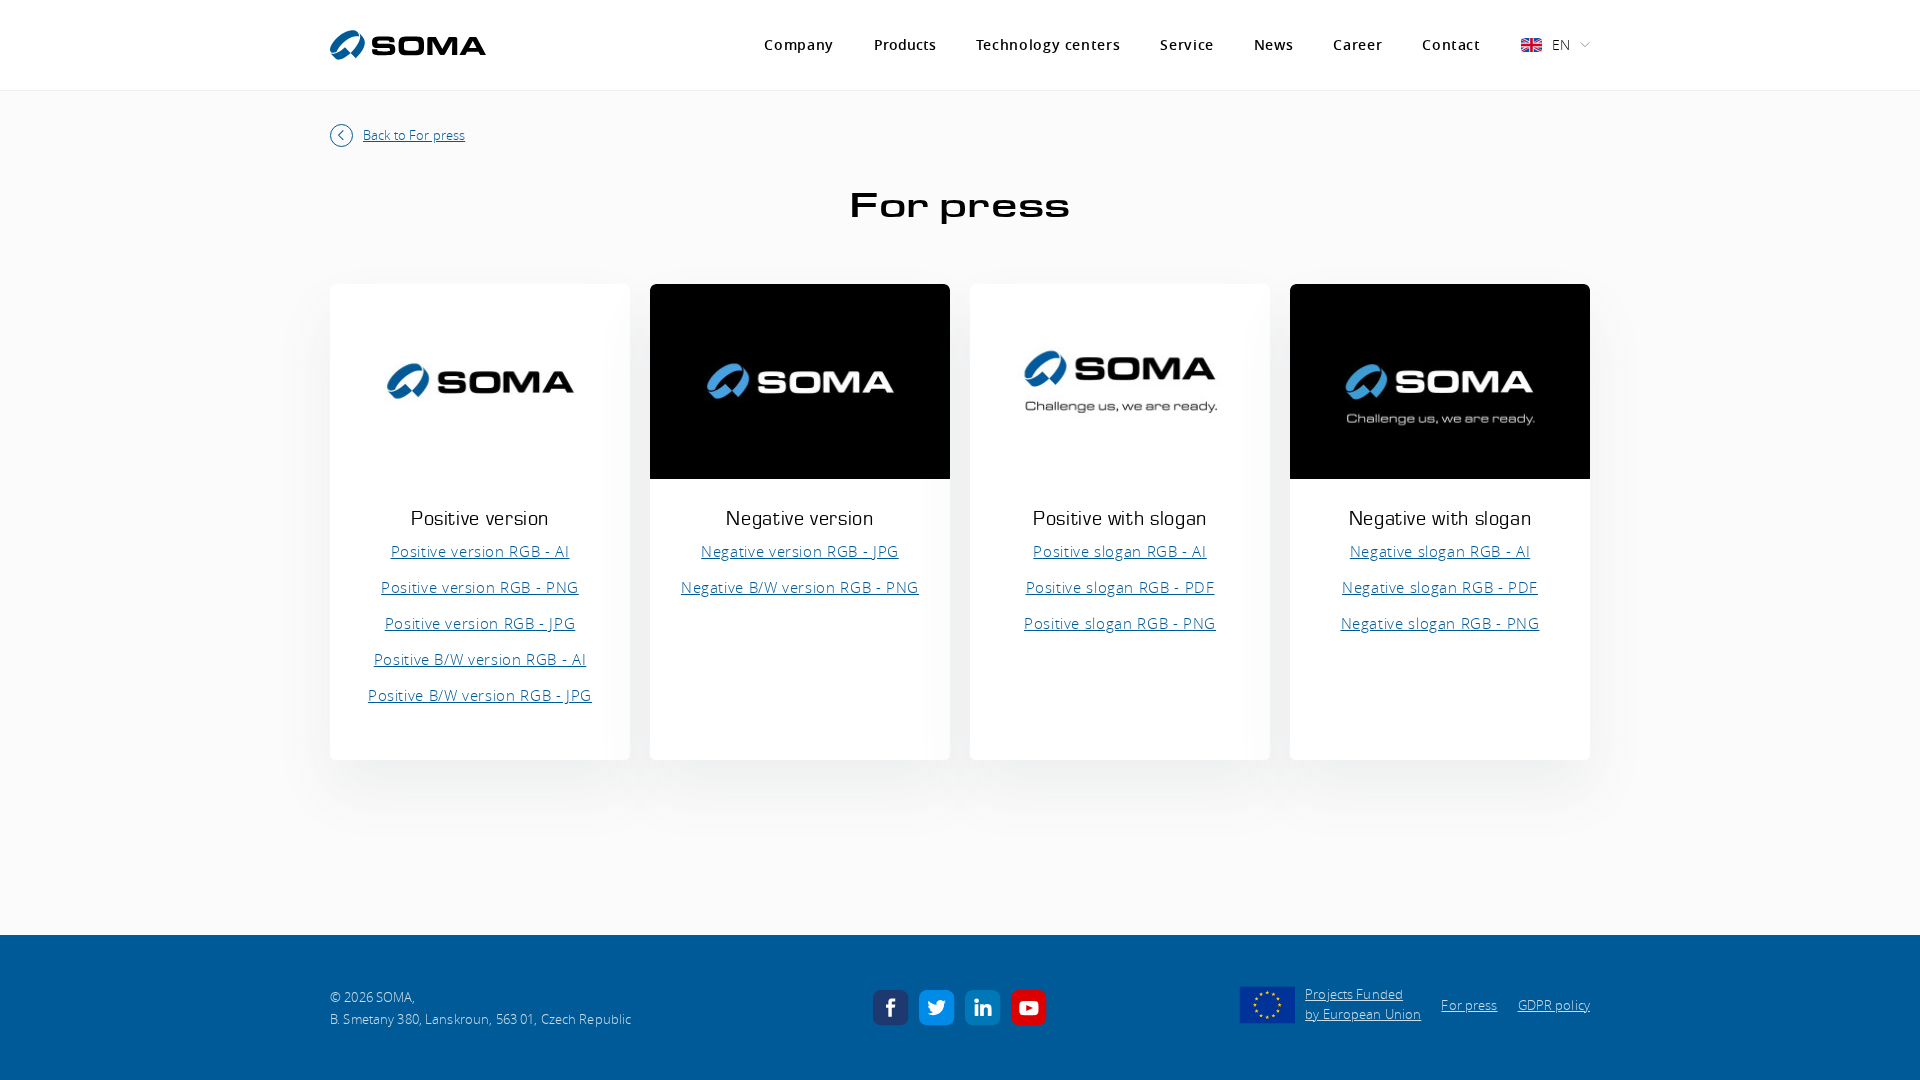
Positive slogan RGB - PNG (1120, 623)
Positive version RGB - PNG (480, 587)
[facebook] (891, 1006)
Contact (1451, 44)
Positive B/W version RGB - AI (480, 659)
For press (1469, 1005)
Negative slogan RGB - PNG (1440, 623)
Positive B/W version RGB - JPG (480, 695)
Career (1357, 44)
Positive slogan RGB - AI (1119, 551)
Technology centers (1048, 44)
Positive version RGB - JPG (480, 623)
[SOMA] (408, 45)
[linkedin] (983, 1006)
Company (798, 44)
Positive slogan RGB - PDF (1120, 587)
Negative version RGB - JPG (800, 551)
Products (905, 45)
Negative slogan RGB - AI (1440, 551)
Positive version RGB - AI (480, 551)
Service (1186, 44)
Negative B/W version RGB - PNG (800, 587)
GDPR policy (1554, 1005)
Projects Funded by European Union (1363, 1004)
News (1274, 44)
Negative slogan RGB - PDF (1440, 587)
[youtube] (1029, 1006)
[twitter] (937, 1006)
